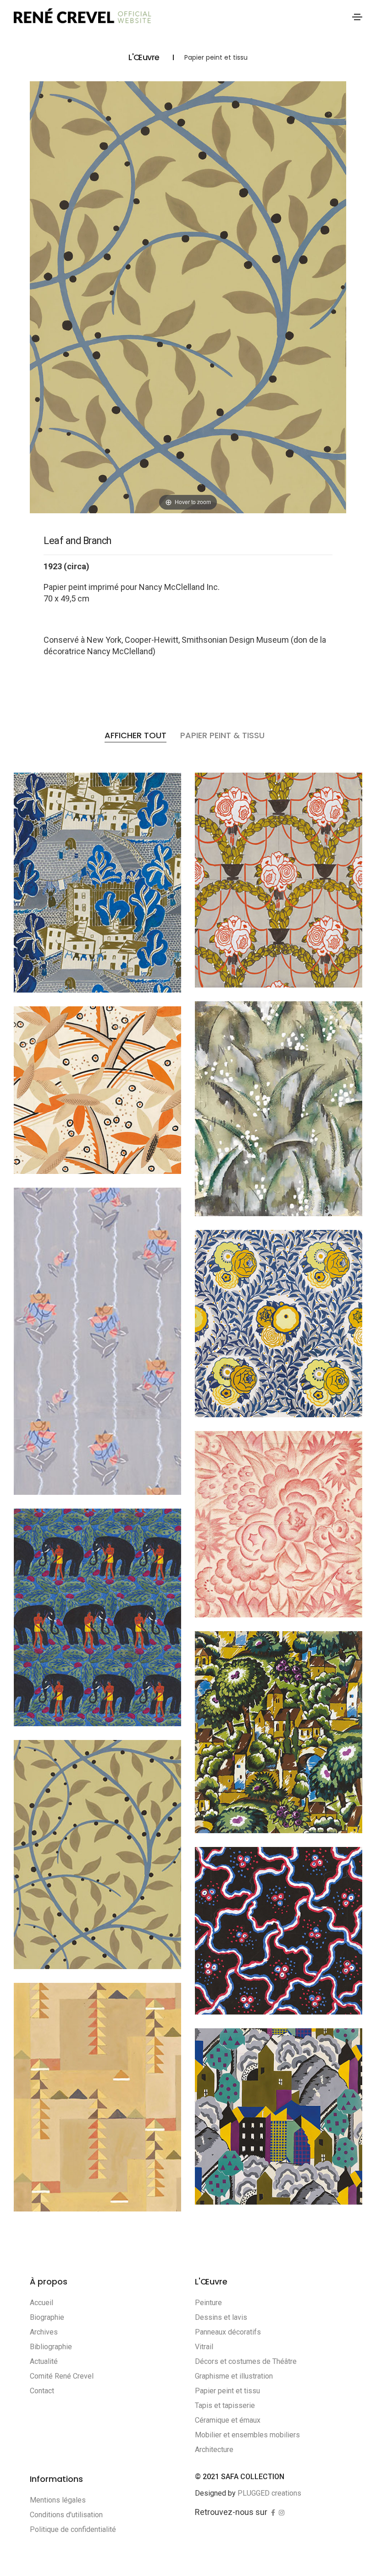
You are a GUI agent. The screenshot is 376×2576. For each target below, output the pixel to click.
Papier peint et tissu (227, 2391)
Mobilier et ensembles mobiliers (247, 2435)
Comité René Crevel (62, 2376)
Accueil (41, 2303)
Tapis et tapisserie (225, 2405)
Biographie (47, 2317)
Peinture (208, 2303)
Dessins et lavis (221, 2317)
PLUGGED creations (269, 2493)
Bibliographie (51, 2347)
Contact (42, 2391)
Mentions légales (58, 2500)
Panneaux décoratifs (228, 2332)
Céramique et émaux (228, 2420)
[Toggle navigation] (357, 17)
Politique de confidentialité (73, 2529)
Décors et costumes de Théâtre (246, 2361)
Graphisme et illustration (234, 2376)
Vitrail (204, 2347)
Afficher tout (135, 735)
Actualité (44, 2361)
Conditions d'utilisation (66, 2515)
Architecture (214, 2450)
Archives (44, 2332)
